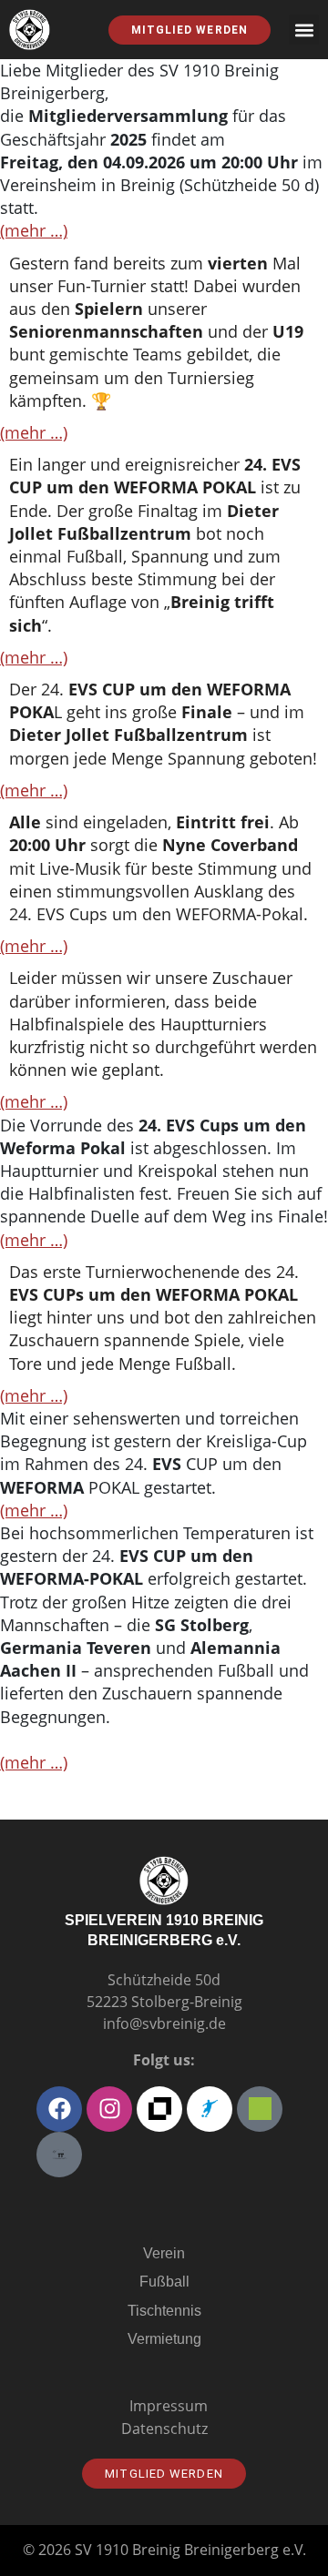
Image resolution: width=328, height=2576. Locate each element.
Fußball (164, 2282)
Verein (164, 2253)
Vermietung (164, 2339)
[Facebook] (59, 2109)
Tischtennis (164, 2311)
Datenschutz (164, 2429)
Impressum (169, 2406)
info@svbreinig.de (164, 2023)
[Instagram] (109, 2109)
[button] (304, 30)
